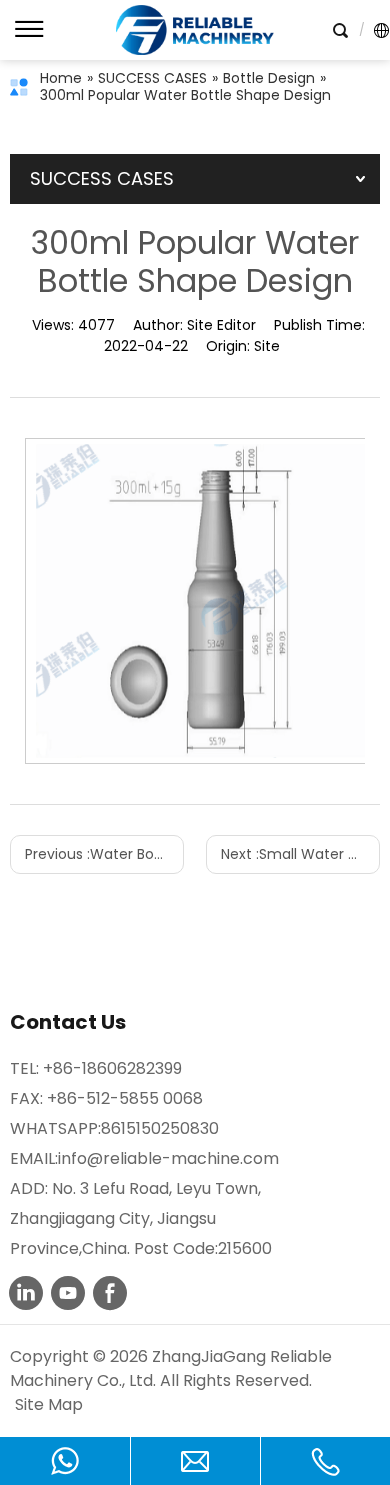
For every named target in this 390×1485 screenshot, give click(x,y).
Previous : (104, 854)
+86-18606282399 (112, 1068)
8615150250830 (160, 1128)
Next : (300, 854)
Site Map (49, 1404)
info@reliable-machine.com (168, 1158)
